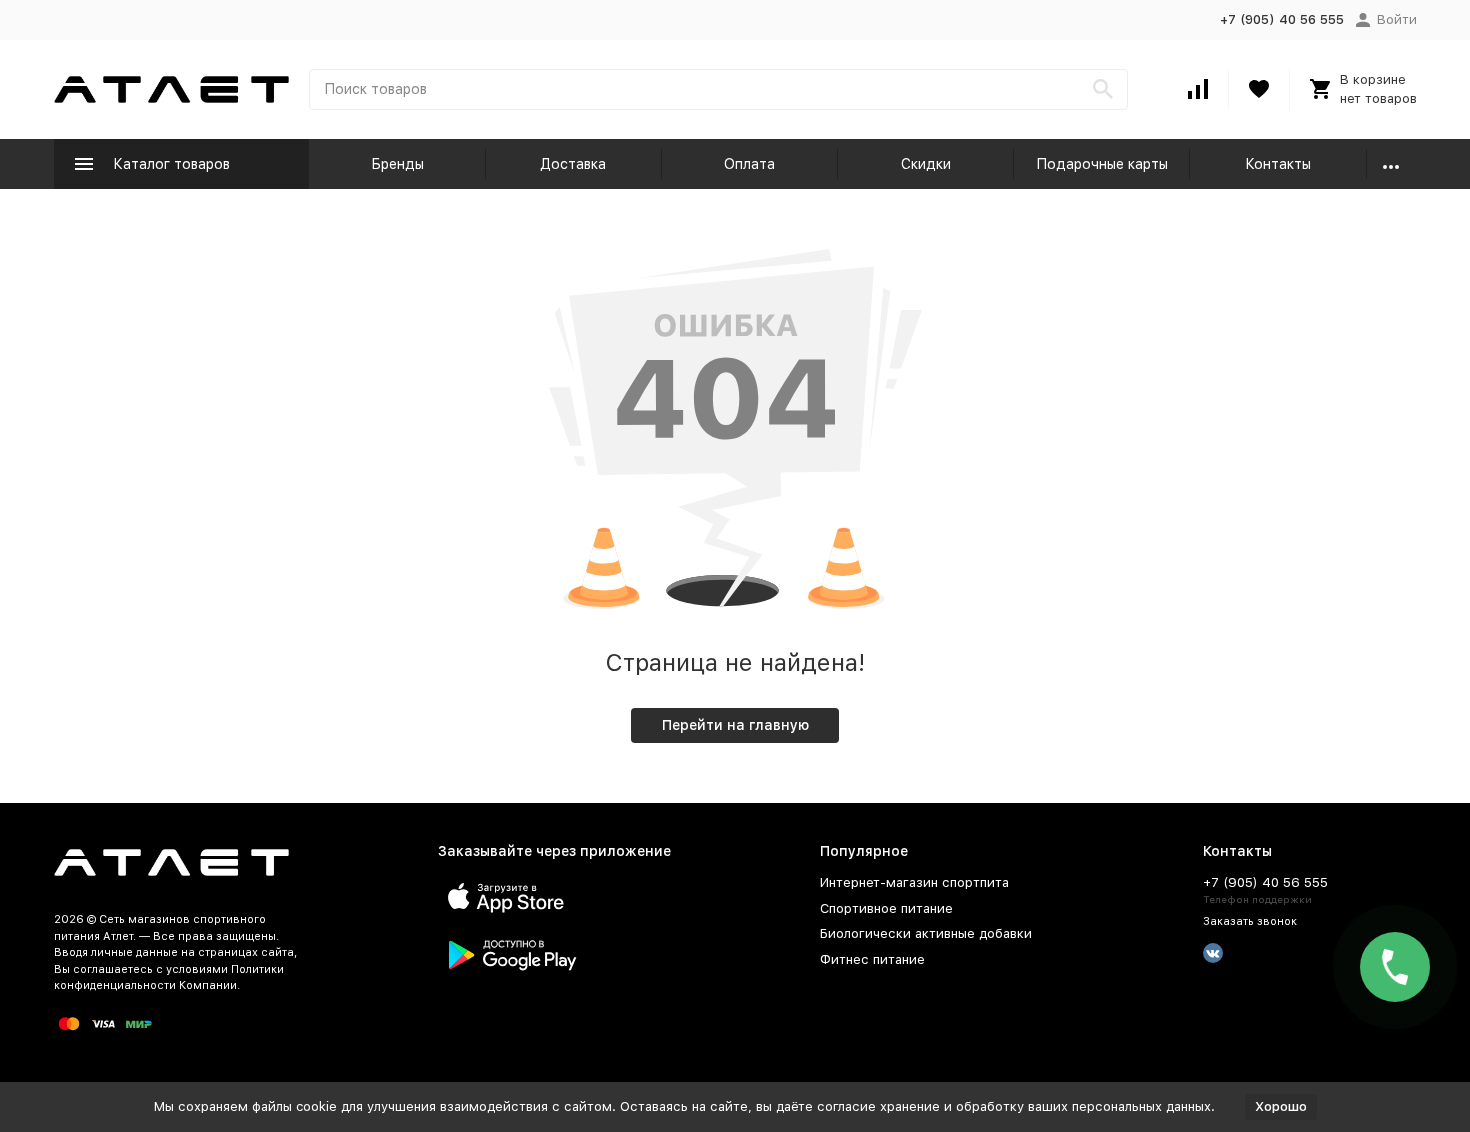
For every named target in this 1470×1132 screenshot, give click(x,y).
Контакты (1278, 164)
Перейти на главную (735, 725)
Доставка (573, 164)
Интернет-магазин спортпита (914, 882)
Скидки (926, 164)
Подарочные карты (1102, 164)
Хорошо (1281, 1106)
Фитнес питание (872, 959)
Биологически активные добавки (926, 933)
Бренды (397, 164)
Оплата (749, 164)
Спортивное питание (886, 908)
